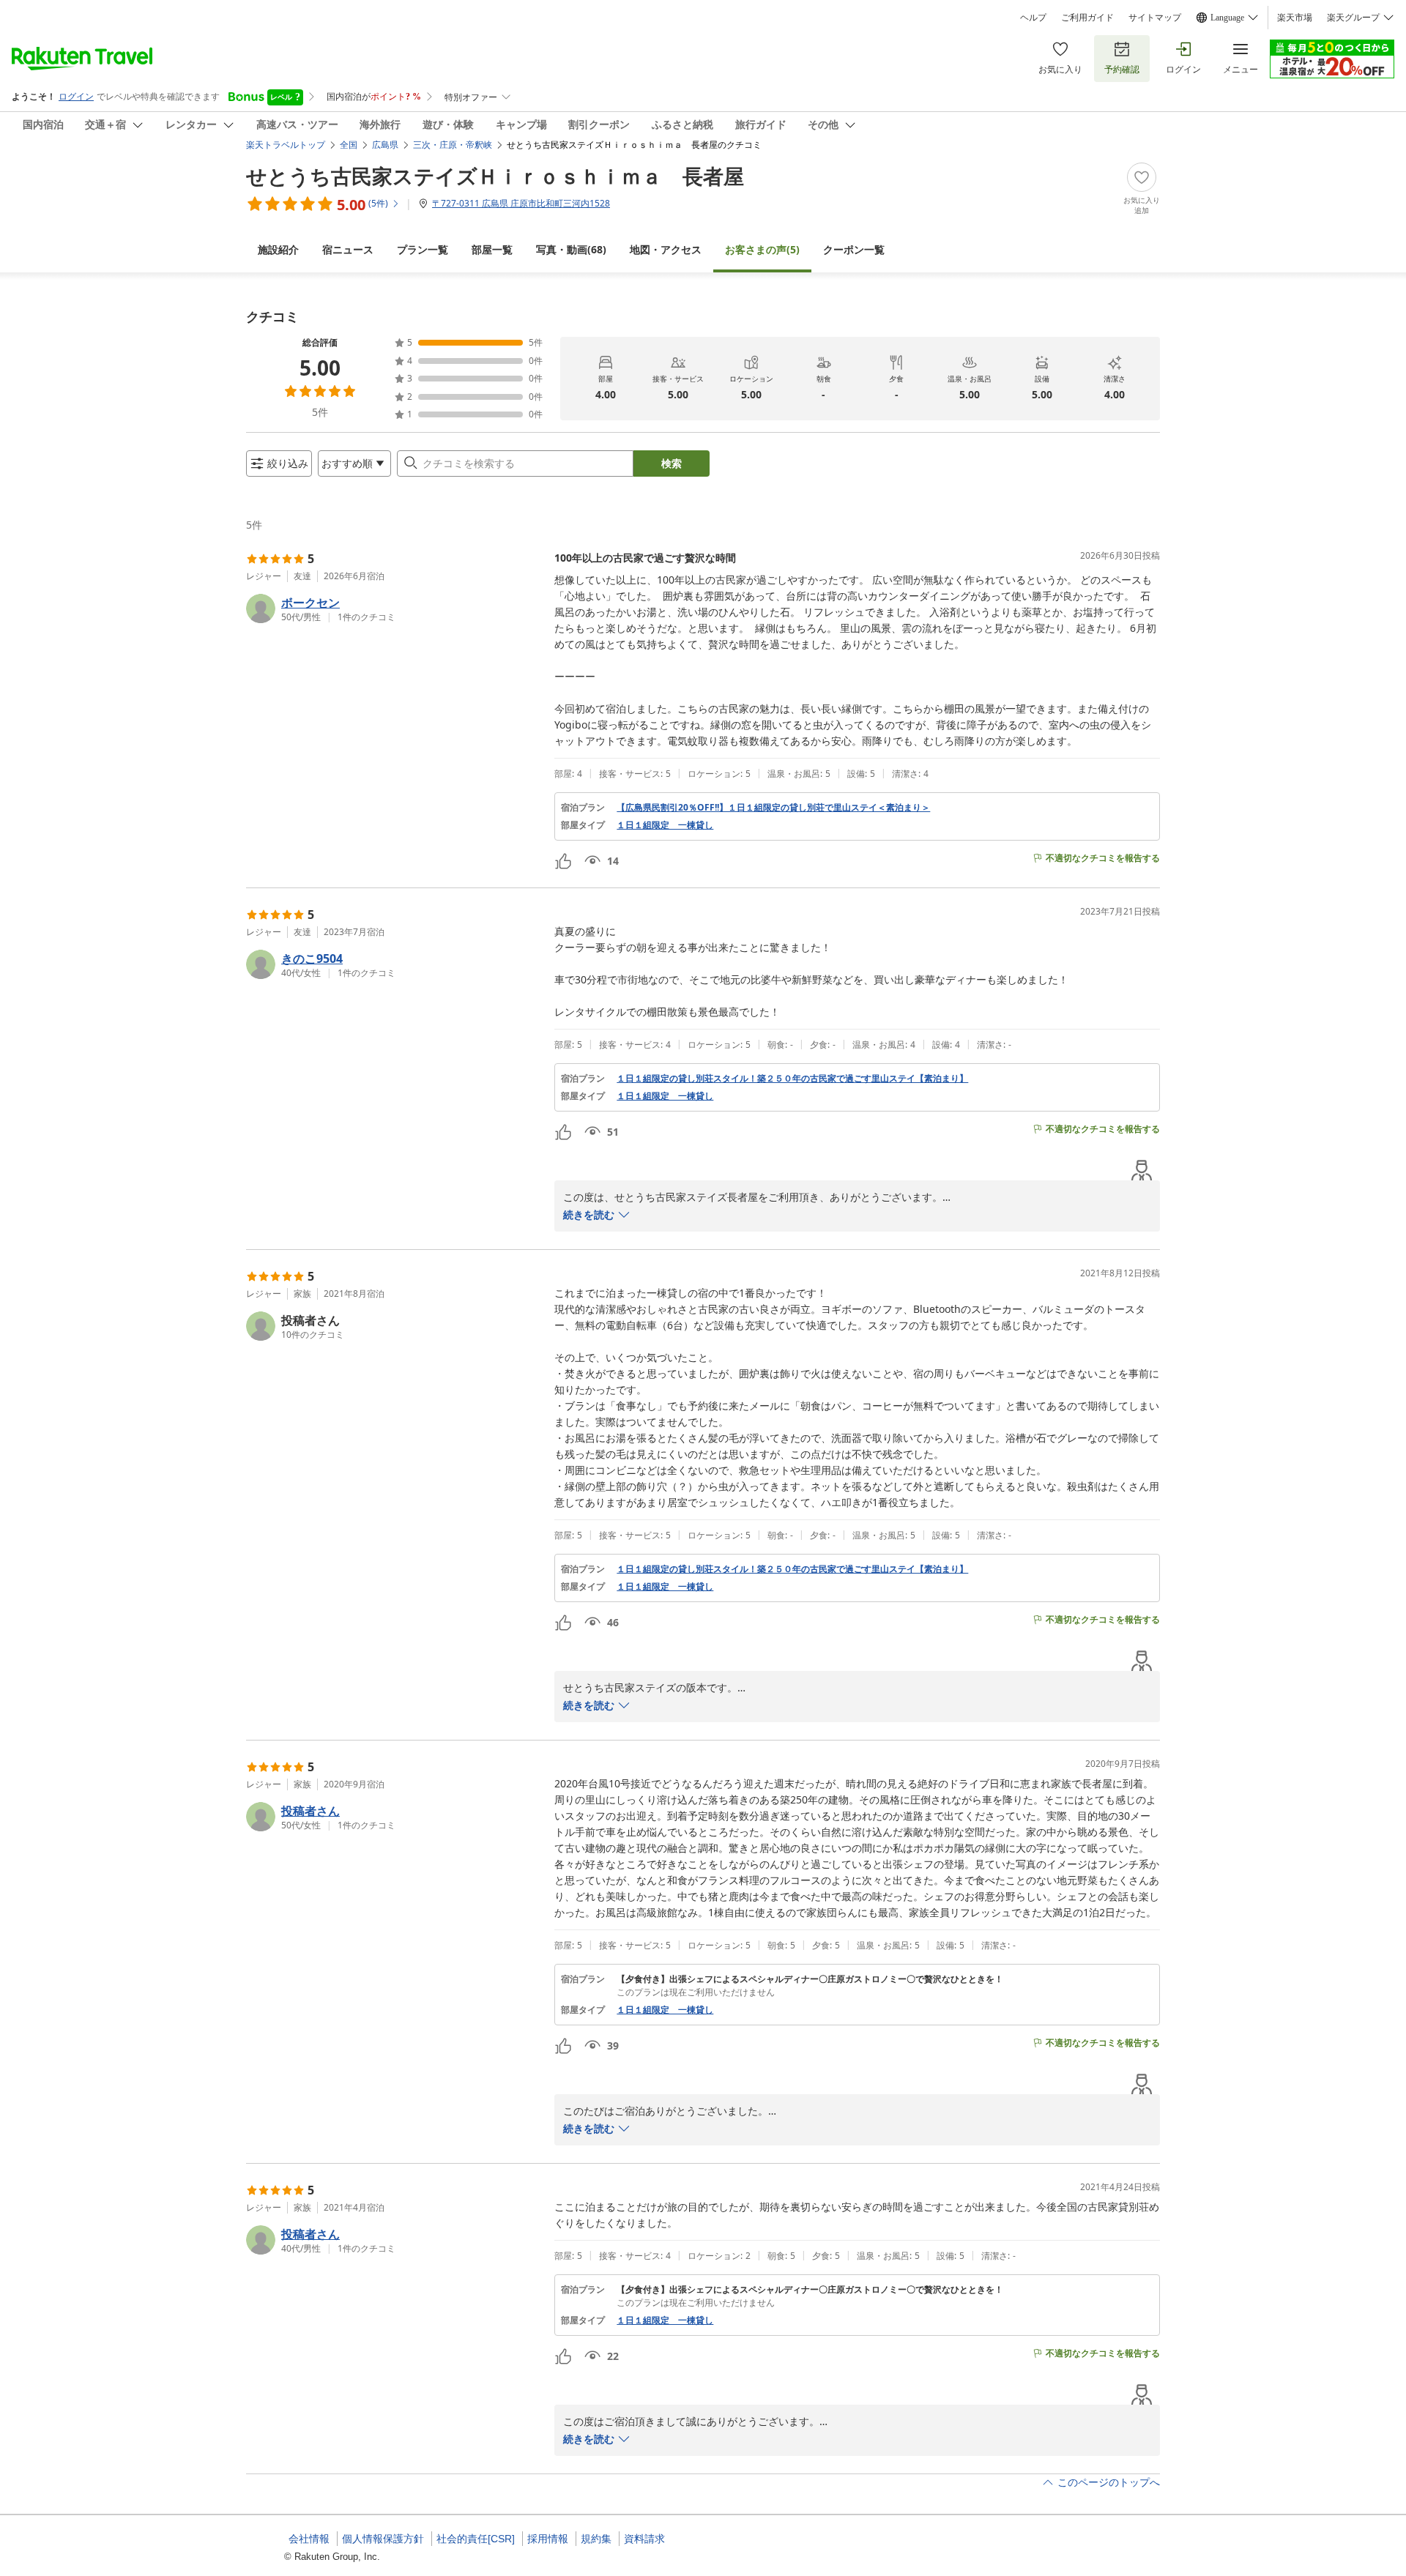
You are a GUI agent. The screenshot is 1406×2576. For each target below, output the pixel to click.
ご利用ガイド (1087, 18)
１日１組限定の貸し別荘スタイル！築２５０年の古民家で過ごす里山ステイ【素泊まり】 (792, 1079)
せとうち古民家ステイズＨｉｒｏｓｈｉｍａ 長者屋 (495, 176)
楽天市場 (1295, 18)
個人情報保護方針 (383, 2539)
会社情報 (309, 2539)
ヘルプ (1033, 18)
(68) (571, 249)
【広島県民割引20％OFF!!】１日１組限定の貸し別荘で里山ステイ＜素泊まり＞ (773, 808)
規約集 (596, 2539)
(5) (762, 249)
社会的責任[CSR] (476, 2539)
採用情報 (548, 2539)
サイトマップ (1155, 18)
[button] (394, 608)
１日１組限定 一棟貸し (665, 825)
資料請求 (644, 2539)
